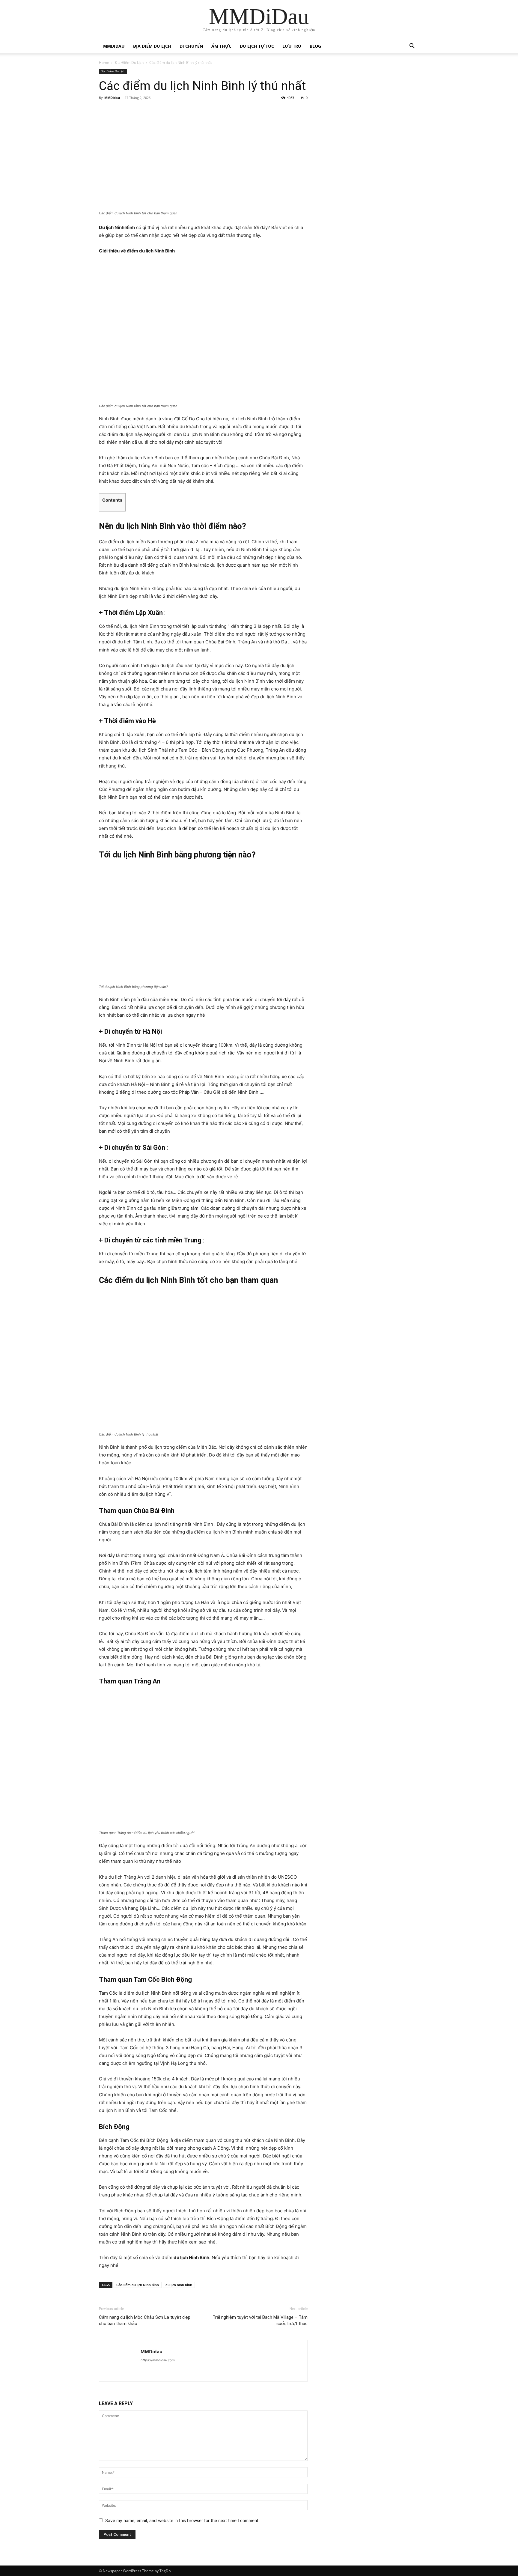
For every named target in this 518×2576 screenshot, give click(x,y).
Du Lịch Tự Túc (257, 46)
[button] (412, 47)
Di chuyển (191, 46)
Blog (315, 46)
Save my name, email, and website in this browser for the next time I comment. (182, 2520)
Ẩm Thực (221, 46)
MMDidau (114, 46)
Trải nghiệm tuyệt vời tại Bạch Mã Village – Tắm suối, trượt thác (260, 2320)
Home (104, 63)
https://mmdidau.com (158, 2360)
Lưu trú (292, 46)
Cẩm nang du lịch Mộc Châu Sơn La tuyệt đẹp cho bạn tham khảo (145, 2320)
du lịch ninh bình (179, 2285)
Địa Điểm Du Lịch (152, 46)
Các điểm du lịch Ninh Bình (138, 2285)
